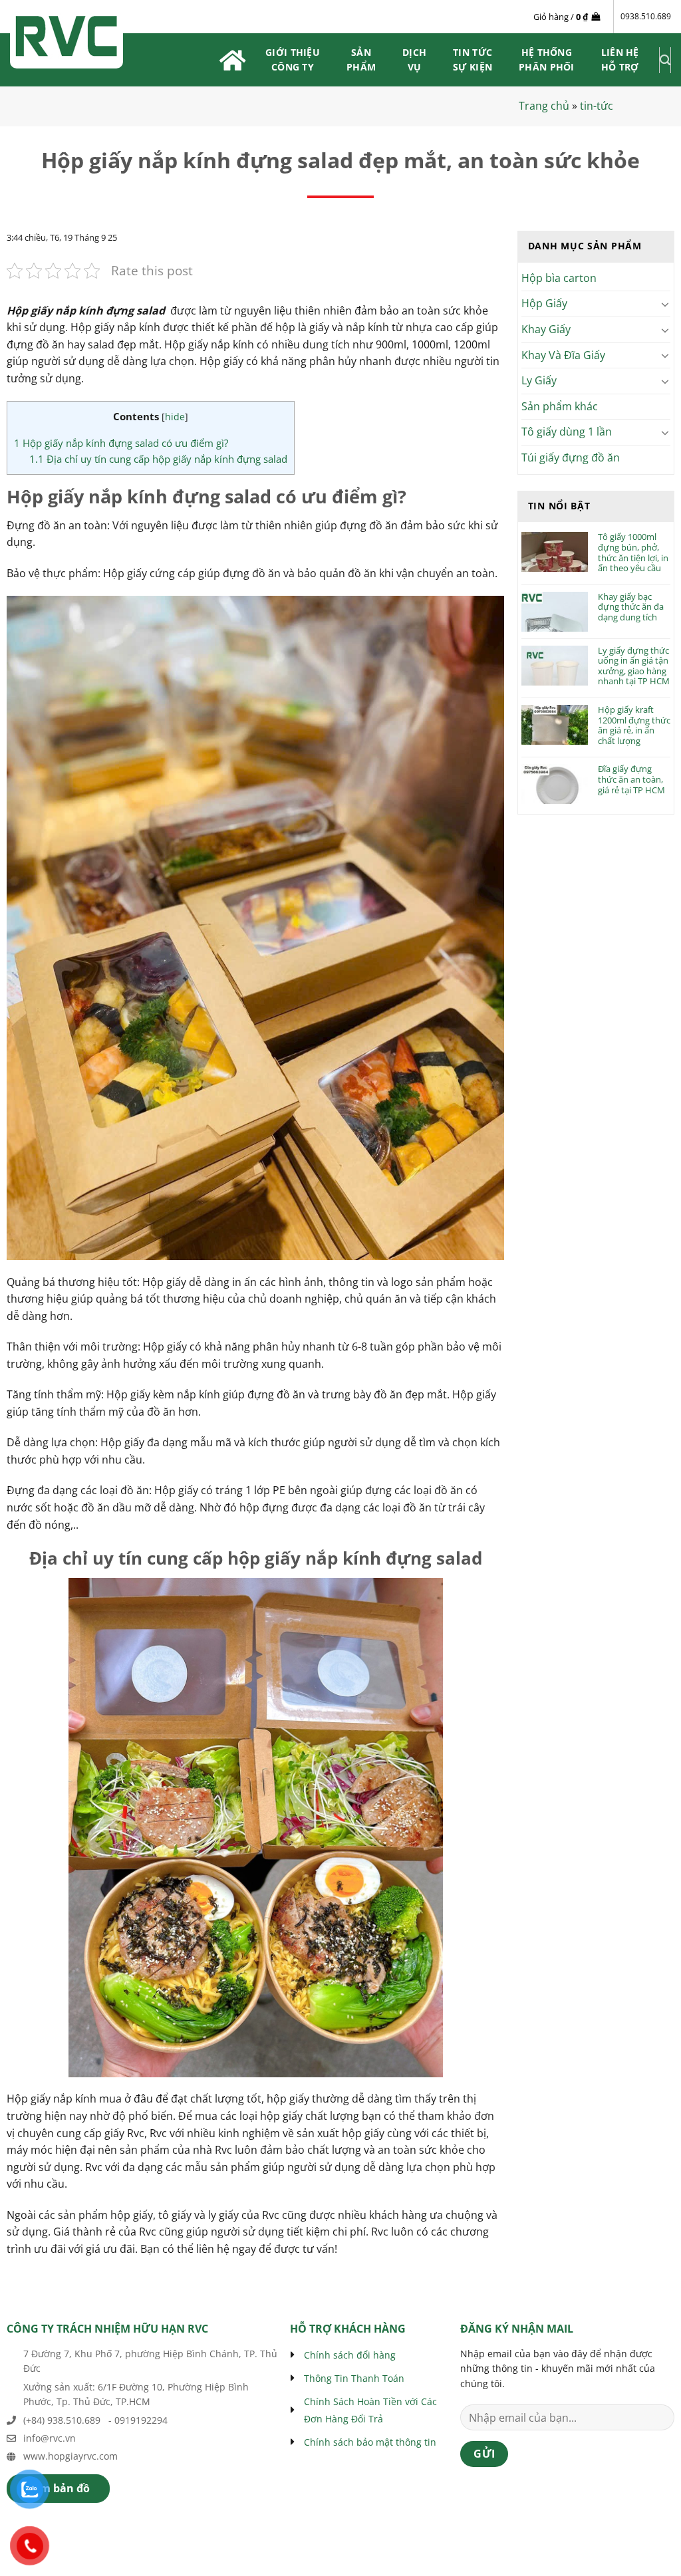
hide (175, 417)
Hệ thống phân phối (547, 60)
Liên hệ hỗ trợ (620, 60)
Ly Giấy (539, 380)
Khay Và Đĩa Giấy (563, 355)
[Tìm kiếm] (665, 60)
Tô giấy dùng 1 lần (567, 432)
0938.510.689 (646, 16)
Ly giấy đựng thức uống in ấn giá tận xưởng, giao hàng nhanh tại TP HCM (634, 666)
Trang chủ (544, 106)
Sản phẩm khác (560, 406)
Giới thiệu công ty (293, 60)
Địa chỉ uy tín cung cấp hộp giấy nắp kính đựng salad (158, 459)
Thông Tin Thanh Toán (354, 2378)
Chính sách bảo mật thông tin (370, 2442)
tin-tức (597, 106)
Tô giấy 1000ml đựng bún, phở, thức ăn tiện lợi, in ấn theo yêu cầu (633, 553)
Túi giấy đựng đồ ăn (571, 457)
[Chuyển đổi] (666, 304)
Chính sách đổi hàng (350, 2355)
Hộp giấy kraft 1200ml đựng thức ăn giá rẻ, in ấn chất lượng (634, 725)
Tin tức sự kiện (473, 60)
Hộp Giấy (544, 303)
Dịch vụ (414, 60)
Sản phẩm (361, 60)
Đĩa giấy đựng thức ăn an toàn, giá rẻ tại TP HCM (631, 780)
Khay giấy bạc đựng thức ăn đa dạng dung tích (631, 607)
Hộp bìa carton (559, 278)
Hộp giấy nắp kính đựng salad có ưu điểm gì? (121, 443)
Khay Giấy (546, 329)
